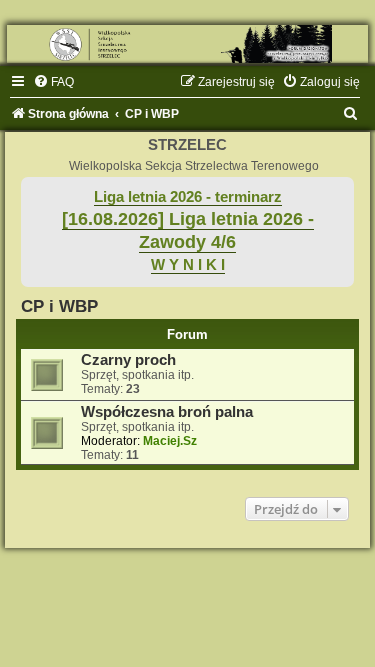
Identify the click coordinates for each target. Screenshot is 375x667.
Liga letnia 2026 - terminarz (188, 197)
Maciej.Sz (170, 441)
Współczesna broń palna (167, 412)
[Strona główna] (187, 44)
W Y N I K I (188, 265)
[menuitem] (53, 82)
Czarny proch (128, 360)
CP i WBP (59, 306)
